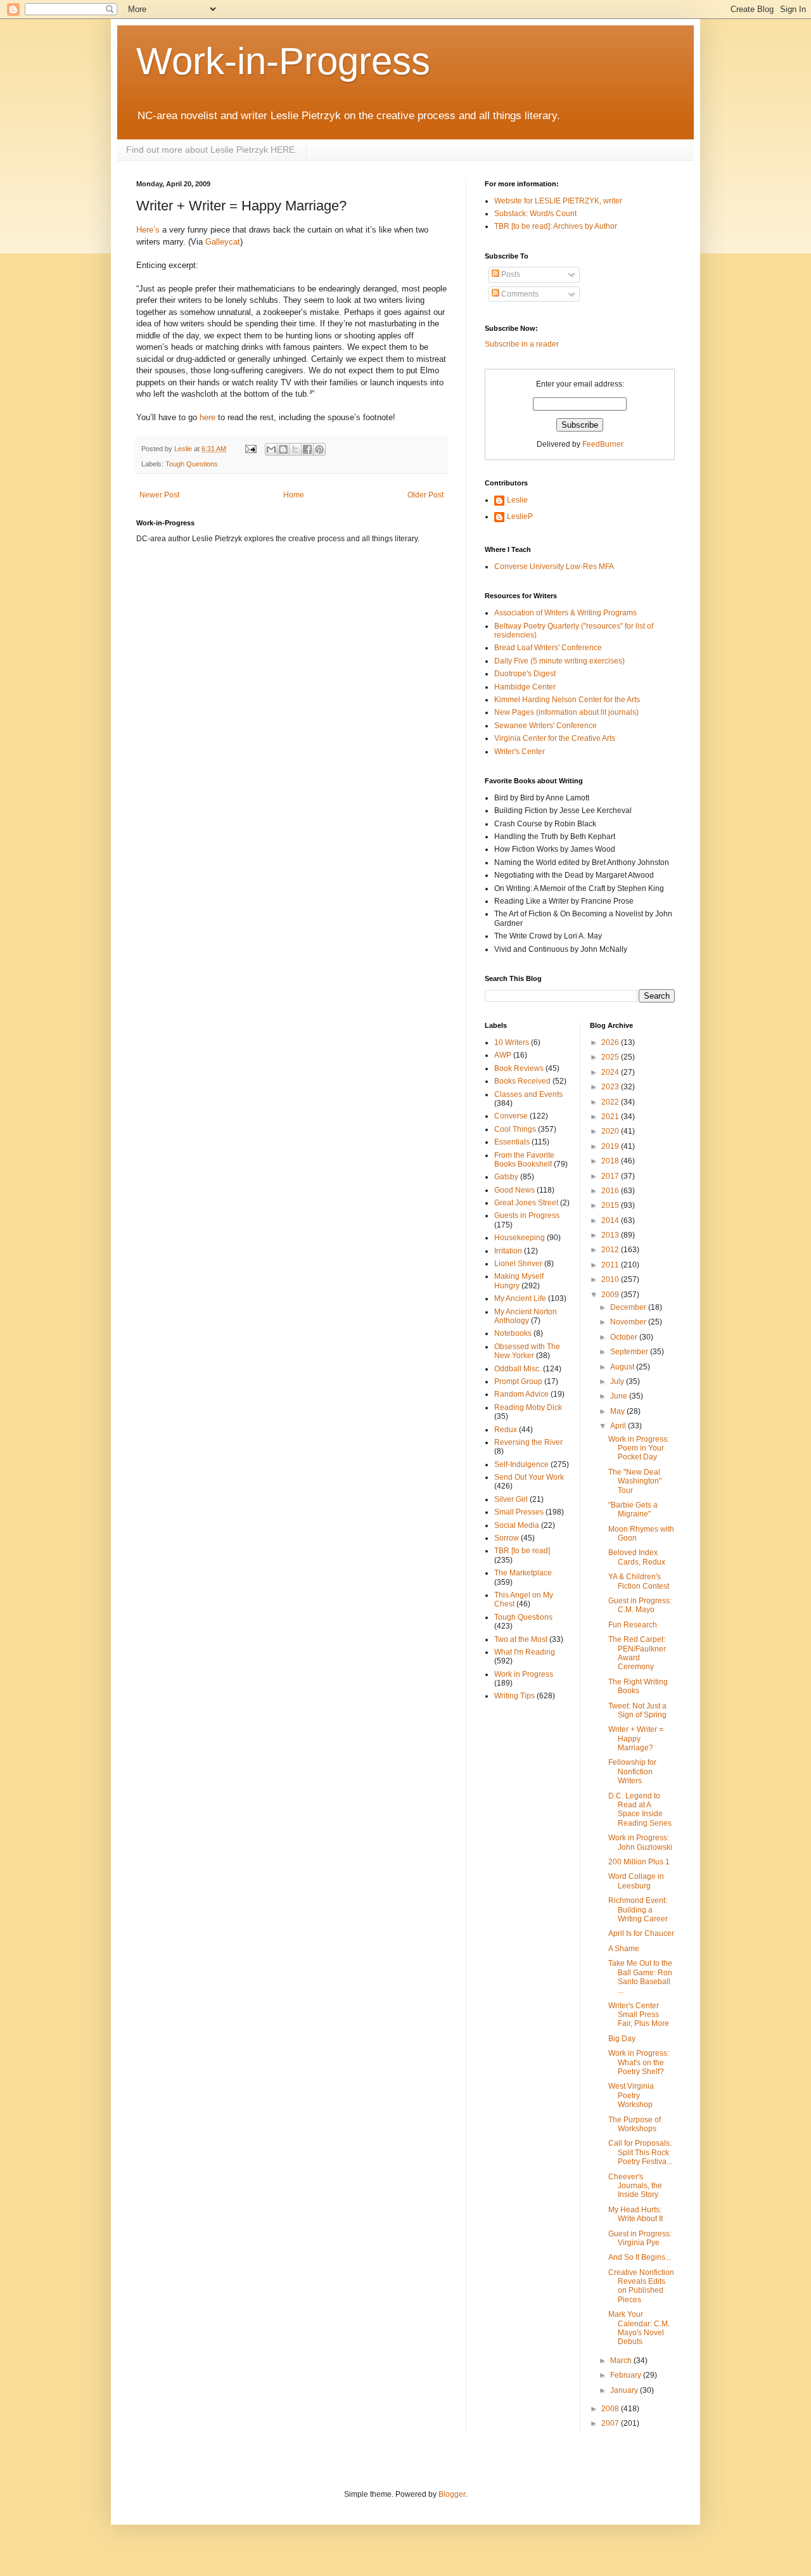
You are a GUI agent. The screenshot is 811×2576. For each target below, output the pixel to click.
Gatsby (506, 1177)
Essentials (512, 1142)
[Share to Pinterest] (319, 449)
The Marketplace (523, 1573)
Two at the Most (521, 1639)
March (622, 2361)
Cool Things (515, 1129)
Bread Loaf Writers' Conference (548, 648)
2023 (611, 1087)
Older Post (425, 495)
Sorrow (507, 1538)
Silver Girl (511, 1499)
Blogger (452, 2494)
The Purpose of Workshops (635, 2124)
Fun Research (633, 1625)
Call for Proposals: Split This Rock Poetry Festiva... (640, 2152)
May (618, 1411)
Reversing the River (528, 1442)
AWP (503, 1055)
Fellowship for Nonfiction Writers (632, 1772)
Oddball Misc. (518, 1369)
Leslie (517, 500)
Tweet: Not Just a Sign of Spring (637, 1710)
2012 (611, 1250)
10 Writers (512, 1042)
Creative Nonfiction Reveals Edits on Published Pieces (641, 2286)
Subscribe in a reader (522, 344)
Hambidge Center (525, 687)
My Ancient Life (520, 1298)
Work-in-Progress (283, 61)
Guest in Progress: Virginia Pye (640, 2238)
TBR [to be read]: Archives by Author (556, 226)
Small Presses (519, 1512)
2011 (611, 1265)
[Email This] (271, 449)
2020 (611, 1131)
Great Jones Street (526, 1203)
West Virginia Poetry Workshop (631, 2095)
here (208, 417)
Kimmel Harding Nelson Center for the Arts (567, 700)
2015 (611, 1205)
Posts (510, 274)
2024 (611, 1072)
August (623, 1367)
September (630, 1352)
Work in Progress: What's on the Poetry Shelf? (639, 2062)
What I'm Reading (525, 1652)
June (620, 1396)
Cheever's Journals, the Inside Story (635, 2186)
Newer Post (159, 495)
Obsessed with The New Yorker (527, 1351)
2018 (611, 1161)
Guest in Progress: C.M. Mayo (640, 1605)
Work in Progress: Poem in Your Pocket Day (639, 1448)
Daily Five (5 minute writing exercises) (559, 661)
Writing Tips (514, 1696)
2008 (611, 2409)
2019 (611, 1146)
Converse (511, 1116)
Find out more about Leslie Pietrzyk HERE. (212, 150)
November (629, 1322)
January (625, 2390)
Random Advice (521, 1394)
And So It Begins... (640, 2257)
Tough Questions (192, 464)
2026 (611, 1042)
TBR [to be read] (522, 1551)
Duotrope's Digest (525, 674)
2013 (611, 1235)
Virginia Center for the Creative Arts (555, 738)
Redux (506, 1430)
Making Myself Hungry (519, 1281)
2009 (611, 1295)
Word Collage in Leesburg (636, 1881)
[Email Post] (250, 449)
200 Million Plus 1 (639, 1862)
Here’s (148, 230)
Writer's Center (520, 752)
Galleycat (223, 242)
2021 (611, 1117)
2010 (611, 1279)
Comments (519, 294)
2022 (611, 1102)
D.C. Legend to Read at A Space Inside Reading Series (640, 1810)
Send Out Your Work (529, 1477)
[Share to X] (295, 449)
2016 (611, 1191)
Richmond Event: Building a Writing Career (638, 1910)
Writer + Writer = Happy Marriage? (636, 1739)
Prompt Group (518, 1381)
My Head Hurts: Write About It (635, 2214)
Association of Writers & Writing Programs (565, 613)
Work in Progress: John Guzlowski (640, 1842)
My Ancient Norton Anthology (526, 1316)
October (625, 1337)
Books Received (522, 1081)
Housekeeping (520, 1238)
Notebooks (513, 1333)
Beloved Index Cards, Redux (637, 1557)
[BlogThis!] (283, 449)
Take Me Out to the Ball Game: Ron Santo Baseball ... (640, 1977)
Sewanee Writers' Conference (546, 726)
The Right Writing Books (638, 1686)
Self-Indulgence (521, 1464)
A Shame (624, 1949)
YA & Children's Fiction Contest (639, 1581)
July (618, 1381)
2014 (611, 1221)
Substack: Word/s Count (535, 214)
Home (294, 495)
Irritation (508, 1251)
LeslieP (520, 516)
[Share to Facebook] (307, 449)
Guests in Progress (527, 1215)
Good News (514, 1190)
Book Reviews (519, 1068)
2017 (611, 1176)
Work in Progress (524, 1674)
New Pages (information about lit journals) (566, 712)
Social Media (517, 1525)
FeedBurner (603, 444)
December (629, 1307)
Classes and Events (528, 1094)
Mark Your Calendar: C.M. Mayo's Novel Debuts (639, 2328)
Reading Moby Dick (528, 1407)
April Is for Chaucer (641, 1933)
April (619, 1426)
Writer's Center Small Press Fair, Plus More (639, 2015)
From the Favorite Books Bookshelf (524, 1160)
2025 (611, 1057)
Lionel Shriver (518, 1264)
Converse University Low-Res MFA (554, 567)
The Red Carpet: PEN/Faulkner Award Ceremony (637, 1653)
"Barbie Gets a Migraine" (633, 1509)
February (627, 2375)
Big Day (622, 2039)
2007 (611, 2423)
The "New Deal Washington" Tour (635, 1481)
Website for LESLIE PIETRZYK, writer (558, 201)
